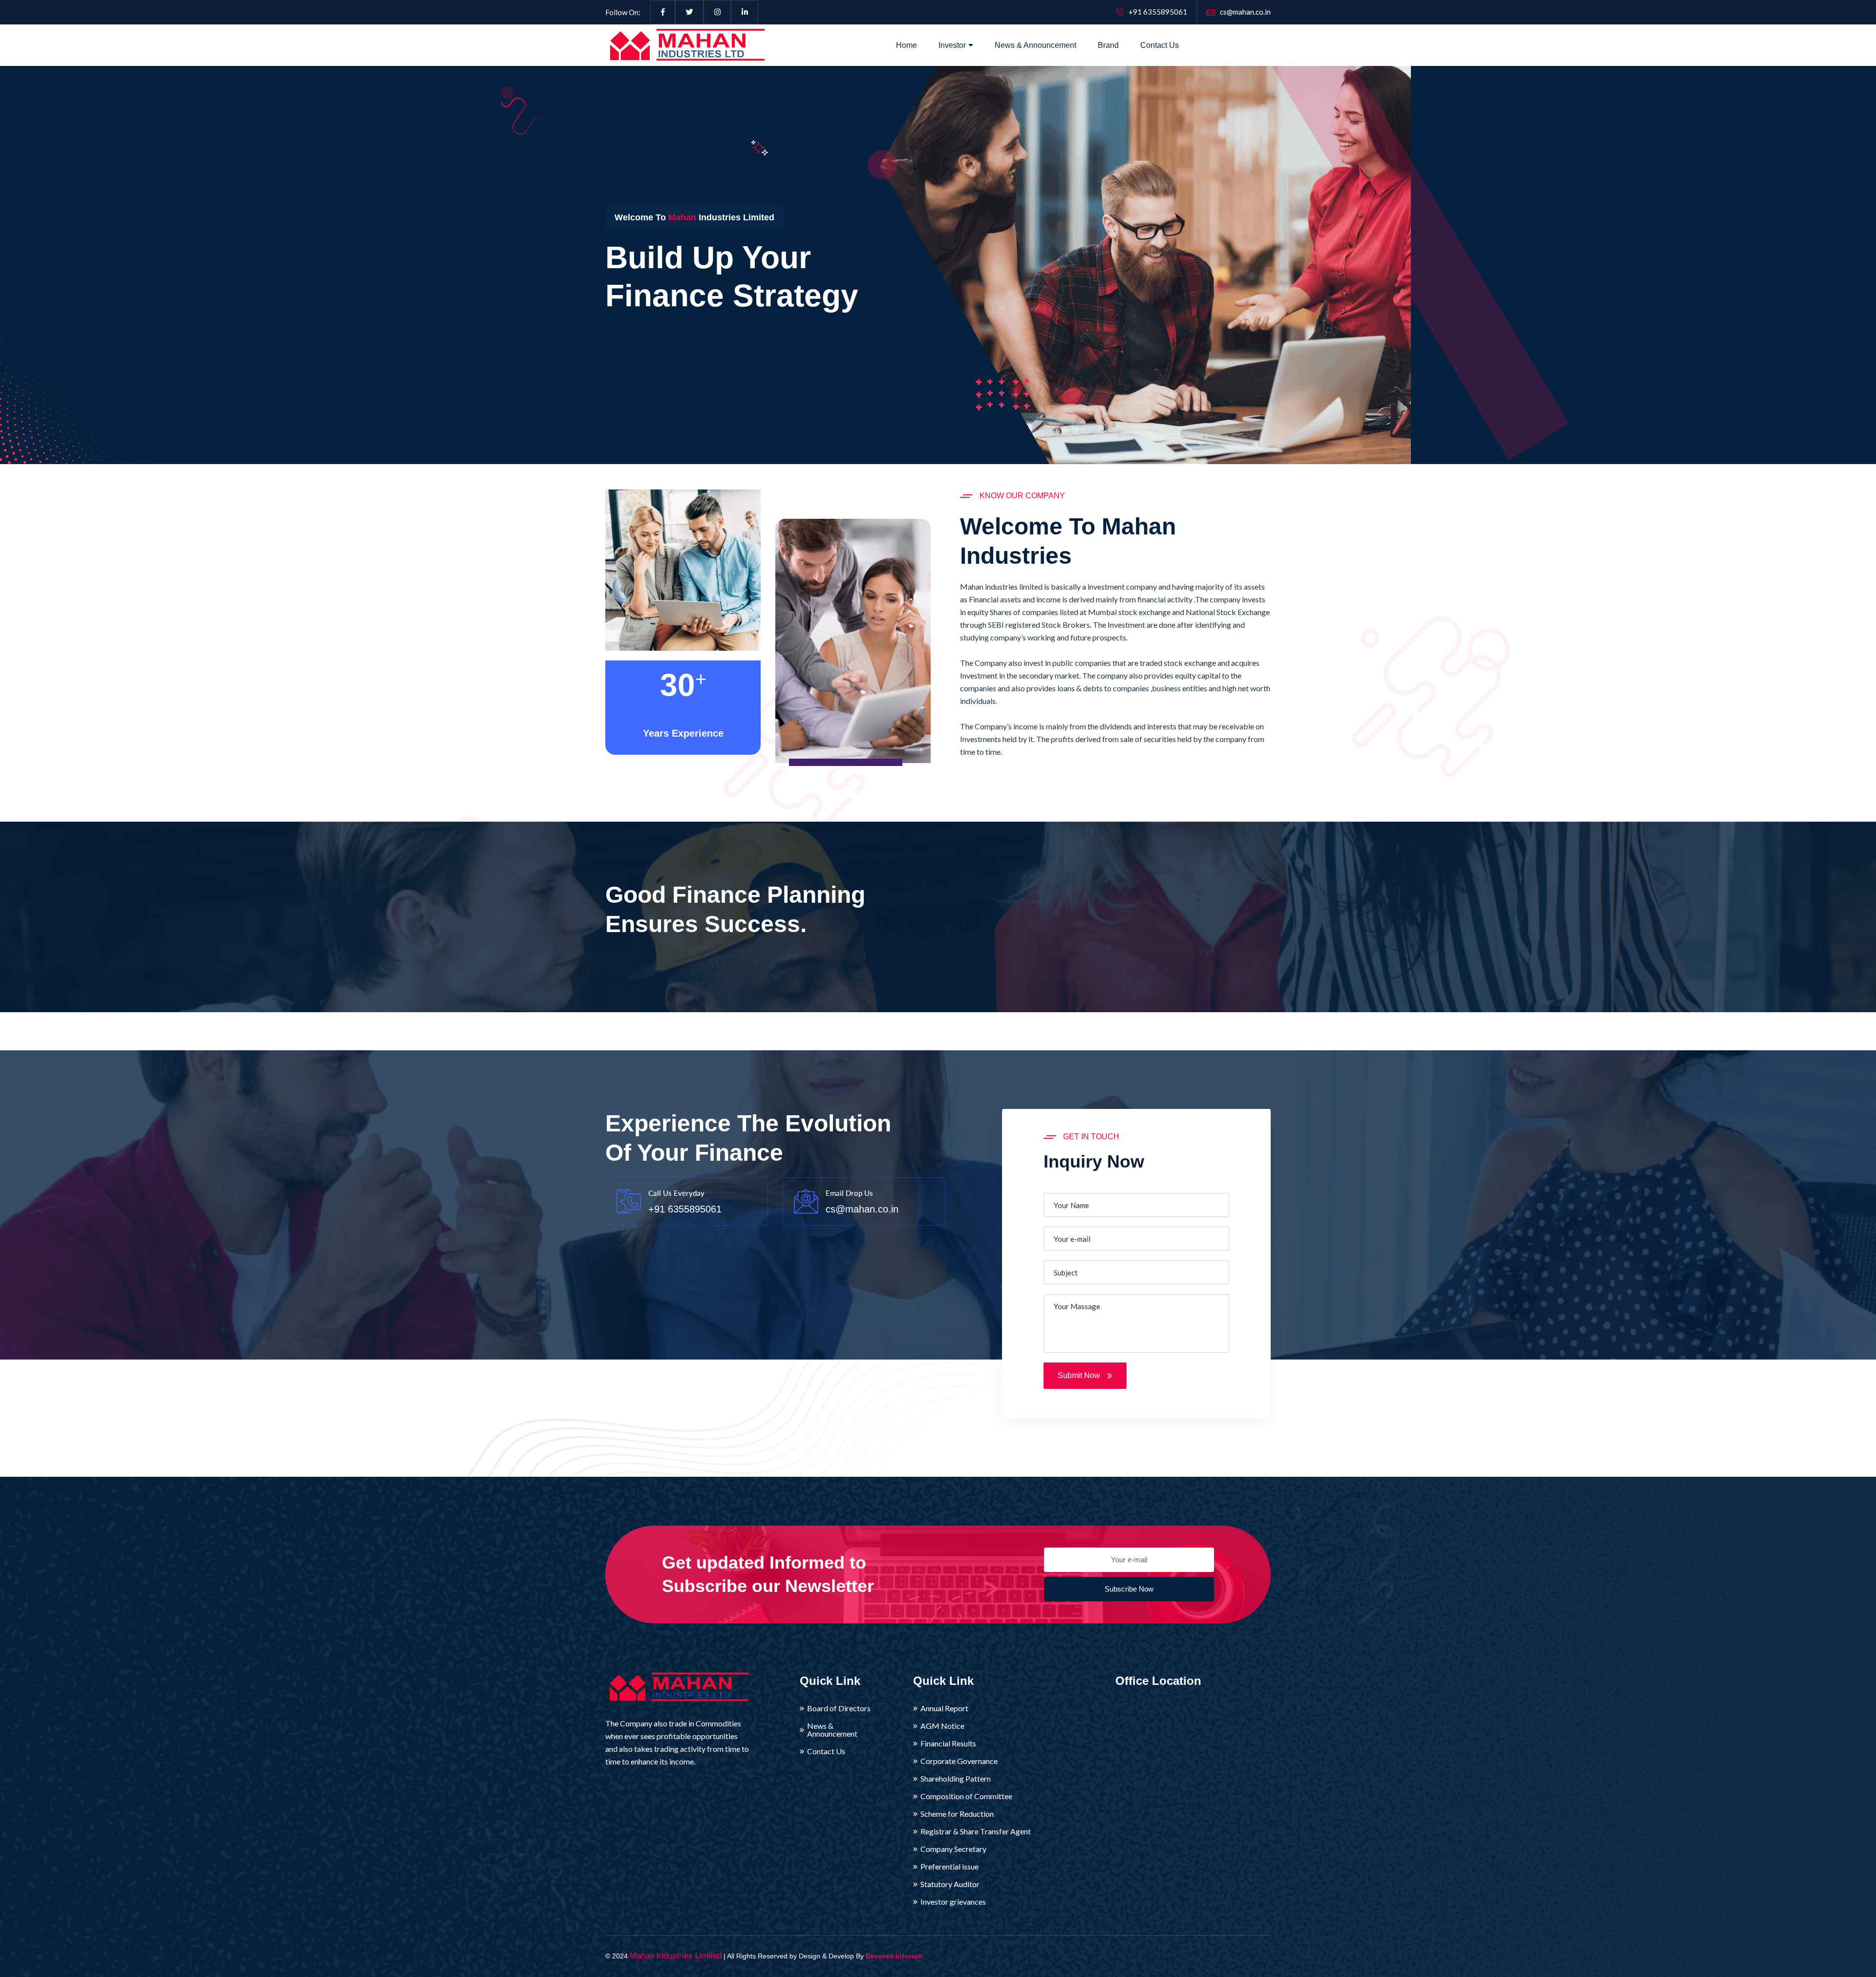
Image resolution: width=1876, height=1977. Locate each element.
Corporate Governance (959, 1761)
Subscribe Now (1129, 1589)
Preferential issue (949, 1867)
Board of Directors (839, 1708)
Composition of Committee (966, 1796)
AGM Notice (942, 1726)
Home (906, 45)
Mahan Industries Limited (676, 1956)
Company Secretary (953, 1849)
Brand (1108, 45)
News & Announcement (1035, 45)
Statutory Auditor (950, 1884)
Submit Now (1080, 1375)
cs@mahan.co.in (1245, 12)
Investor (952, 45)
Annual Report (944, 1708)
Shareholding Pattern (956, 1779)
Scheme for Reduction (957, 1814)
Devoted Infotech (895, 1956)
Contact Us (1160, 45)
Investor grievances (953, 1902)
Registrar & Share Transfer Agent (976, 1831)
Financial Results (948, 1743)
